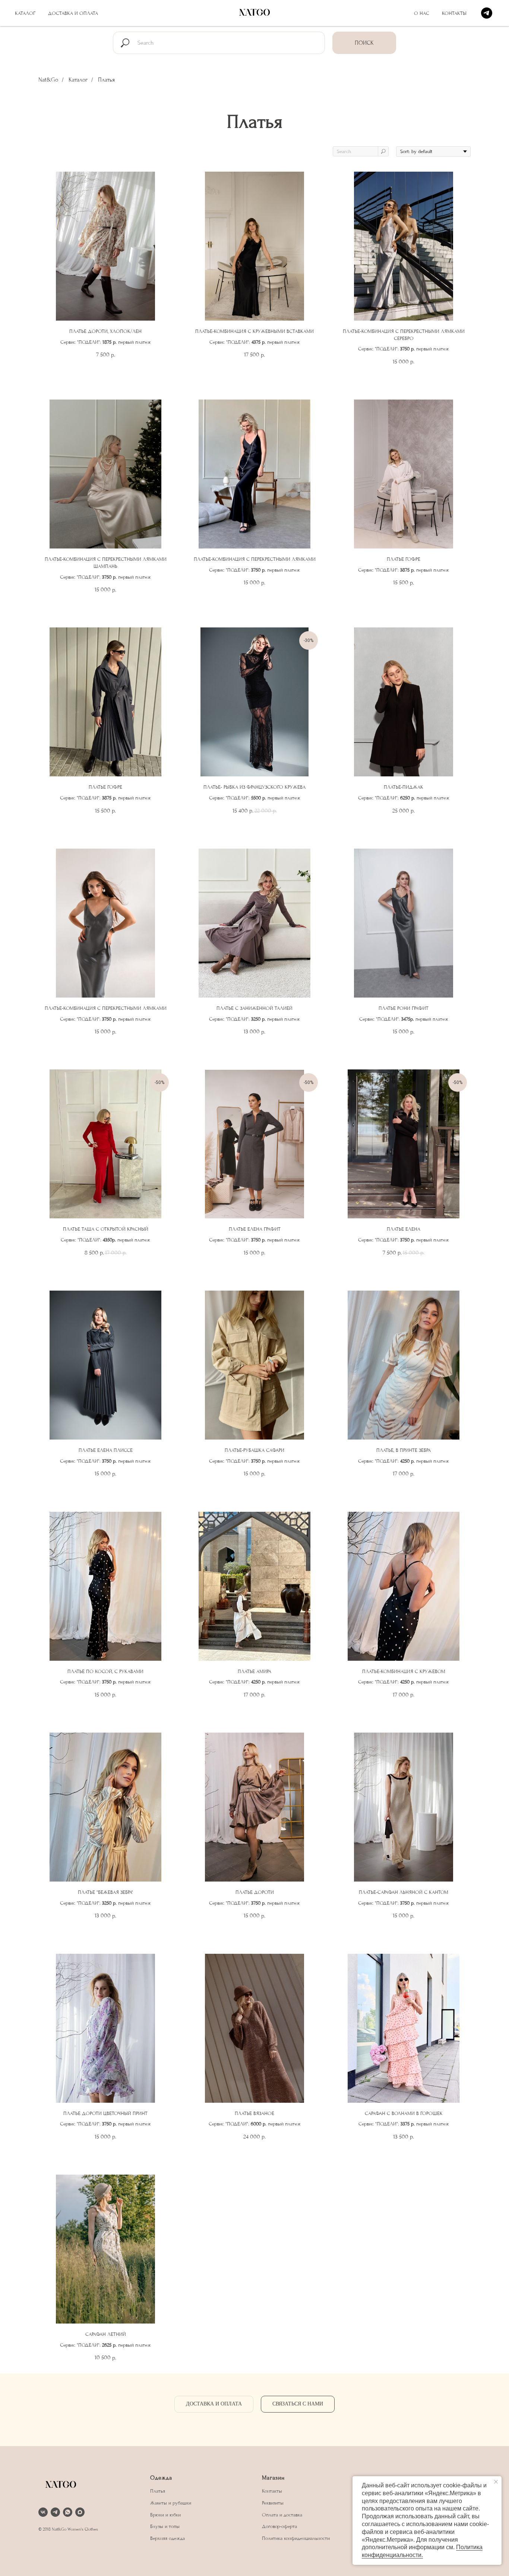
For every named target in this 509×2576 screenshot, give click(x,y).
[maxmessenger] (80, 2512)
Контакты (454, 13)
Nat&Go (48, 80)
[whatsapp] (68, 2512)
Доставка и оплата (73, 13)
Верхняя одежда (167, 2538)
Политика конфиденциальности (296, 2538)
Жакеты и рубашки (171, 2503)
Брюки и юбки (165, 2515)
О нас (422, 13)
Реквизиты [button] (273, 2503)
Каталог (25, 13)
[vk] (43, 2512)
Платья (158, 2491)
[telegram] (487, 13)
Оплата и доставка (282, 2515)
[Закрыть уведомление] (496, 2482)
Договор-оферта (279, 2526)
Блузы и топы (165, 2526)
